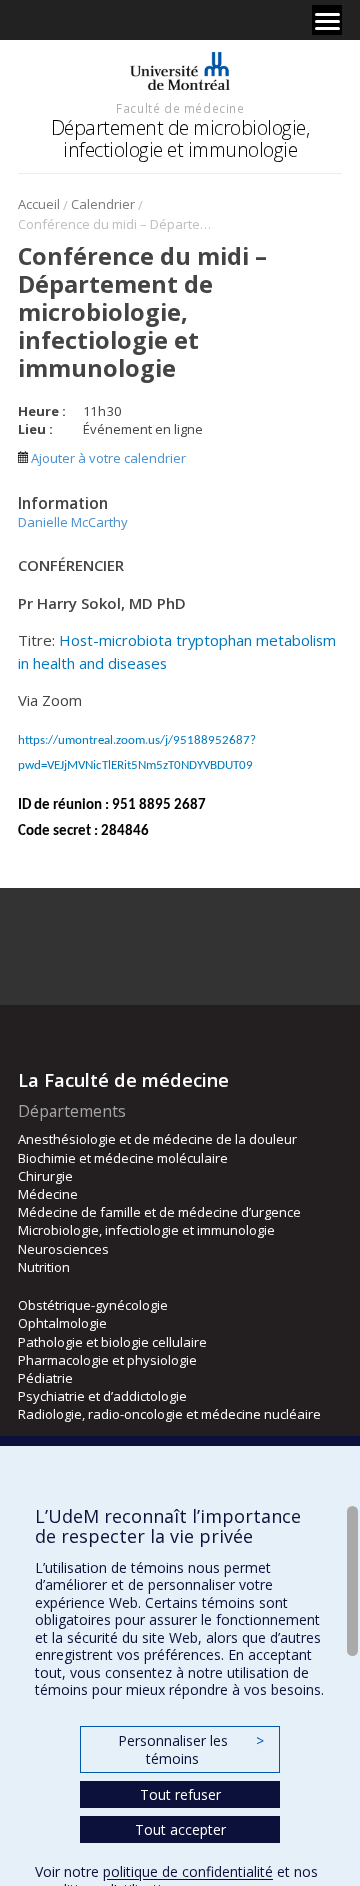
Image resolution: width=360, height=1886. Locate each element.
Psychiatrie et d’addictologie (102, 1396)
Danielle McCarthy (73, 522)
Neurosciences (63, 1249)
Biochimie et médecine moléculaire (123, 1158)
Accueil (39, 204)
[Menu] (327, 20)
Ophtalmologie (62, 1323)
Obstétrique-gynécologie (93, 1305)
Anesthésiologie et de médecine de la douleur (157, 1139)
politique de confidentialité (188, 1871)
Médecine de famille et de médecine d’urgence (159, 1212)
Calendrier (103, 204)
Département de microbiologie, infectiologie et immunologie (180, 138)
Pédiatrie (45, 1378)
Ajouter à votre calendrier (107, 458)
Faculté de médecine (180, 108)
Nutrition (44, 1267)
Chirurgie (45, 1176)
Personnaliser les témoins (191, 1749)
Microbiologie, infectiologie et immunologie (146, 1230)
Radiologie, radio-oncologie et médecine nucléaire (169, 1414)
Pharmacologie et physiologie (107, 1360)
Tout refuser (180, 1794)
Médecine (48, 1194)
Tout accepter (180, 1829)
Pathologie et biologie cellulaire (112, 1342)
